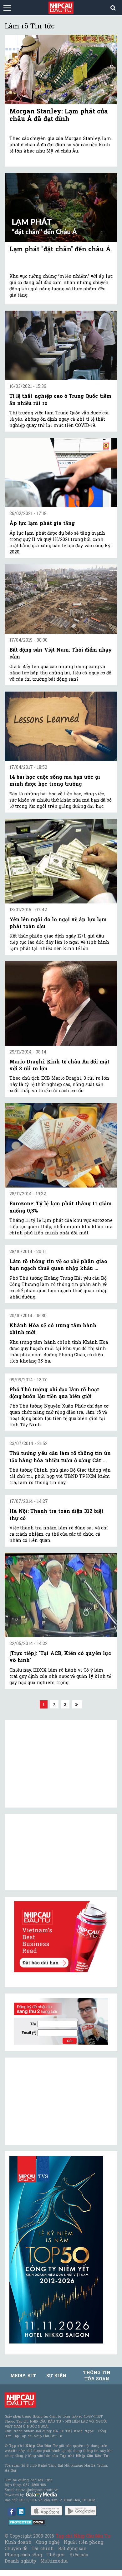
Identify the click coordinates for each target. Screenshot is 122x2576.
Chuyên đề (16, 2548)
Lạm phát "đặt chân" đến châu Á (60, 249)
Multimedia (54, 2561)
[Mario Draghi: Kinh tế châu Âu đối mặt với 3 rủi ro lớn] (61, 1003)
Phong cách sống (23, 2555)
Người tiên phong (84, 2542)
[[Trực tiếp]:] (61, 1595)
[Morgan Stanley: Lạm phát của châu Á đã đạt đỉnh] (61, 69)
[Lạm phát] (61, 207)
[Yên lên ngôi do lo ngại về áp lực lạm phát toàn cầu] (61, 861)
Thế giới (56, 2555)
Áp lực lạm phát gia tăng (42, 523)
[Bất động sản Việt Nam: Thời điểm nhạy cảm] (61, 599)
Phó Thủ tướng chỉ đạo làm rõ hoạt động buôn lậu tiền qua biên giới (54, 1393)
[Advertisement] (56, 2101)
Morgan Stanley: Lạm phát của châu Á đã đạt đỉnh (59, 115)
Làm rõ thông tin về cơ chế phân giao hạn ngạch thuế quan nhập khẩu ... (58, 1265)
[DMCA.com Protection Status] (27, 2522)
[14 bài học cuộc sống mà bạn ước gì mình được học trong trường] (61, 726)
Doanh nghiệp (20, 2561)
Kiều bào (79, 2555)
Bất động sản (72, 2548)
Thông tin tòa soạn (97, 2376)
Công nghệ (48, 2542)
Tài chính (43, 2548)
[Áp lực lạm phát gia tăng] (61, 473)
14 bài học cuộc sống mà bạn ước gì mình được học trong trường (55, 780)
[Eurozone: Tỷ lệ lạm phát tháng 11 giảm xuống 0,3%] (61, 1145)
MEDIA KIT (23, 2376)
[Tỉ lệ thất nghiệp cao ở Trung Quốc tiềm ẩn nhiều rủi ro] (61, 345)
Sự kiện (56, 2376)
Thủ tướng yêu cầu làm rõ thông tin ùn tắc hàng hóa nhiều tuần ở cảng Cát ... (60, 1456)
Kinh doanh (18, 2542)
